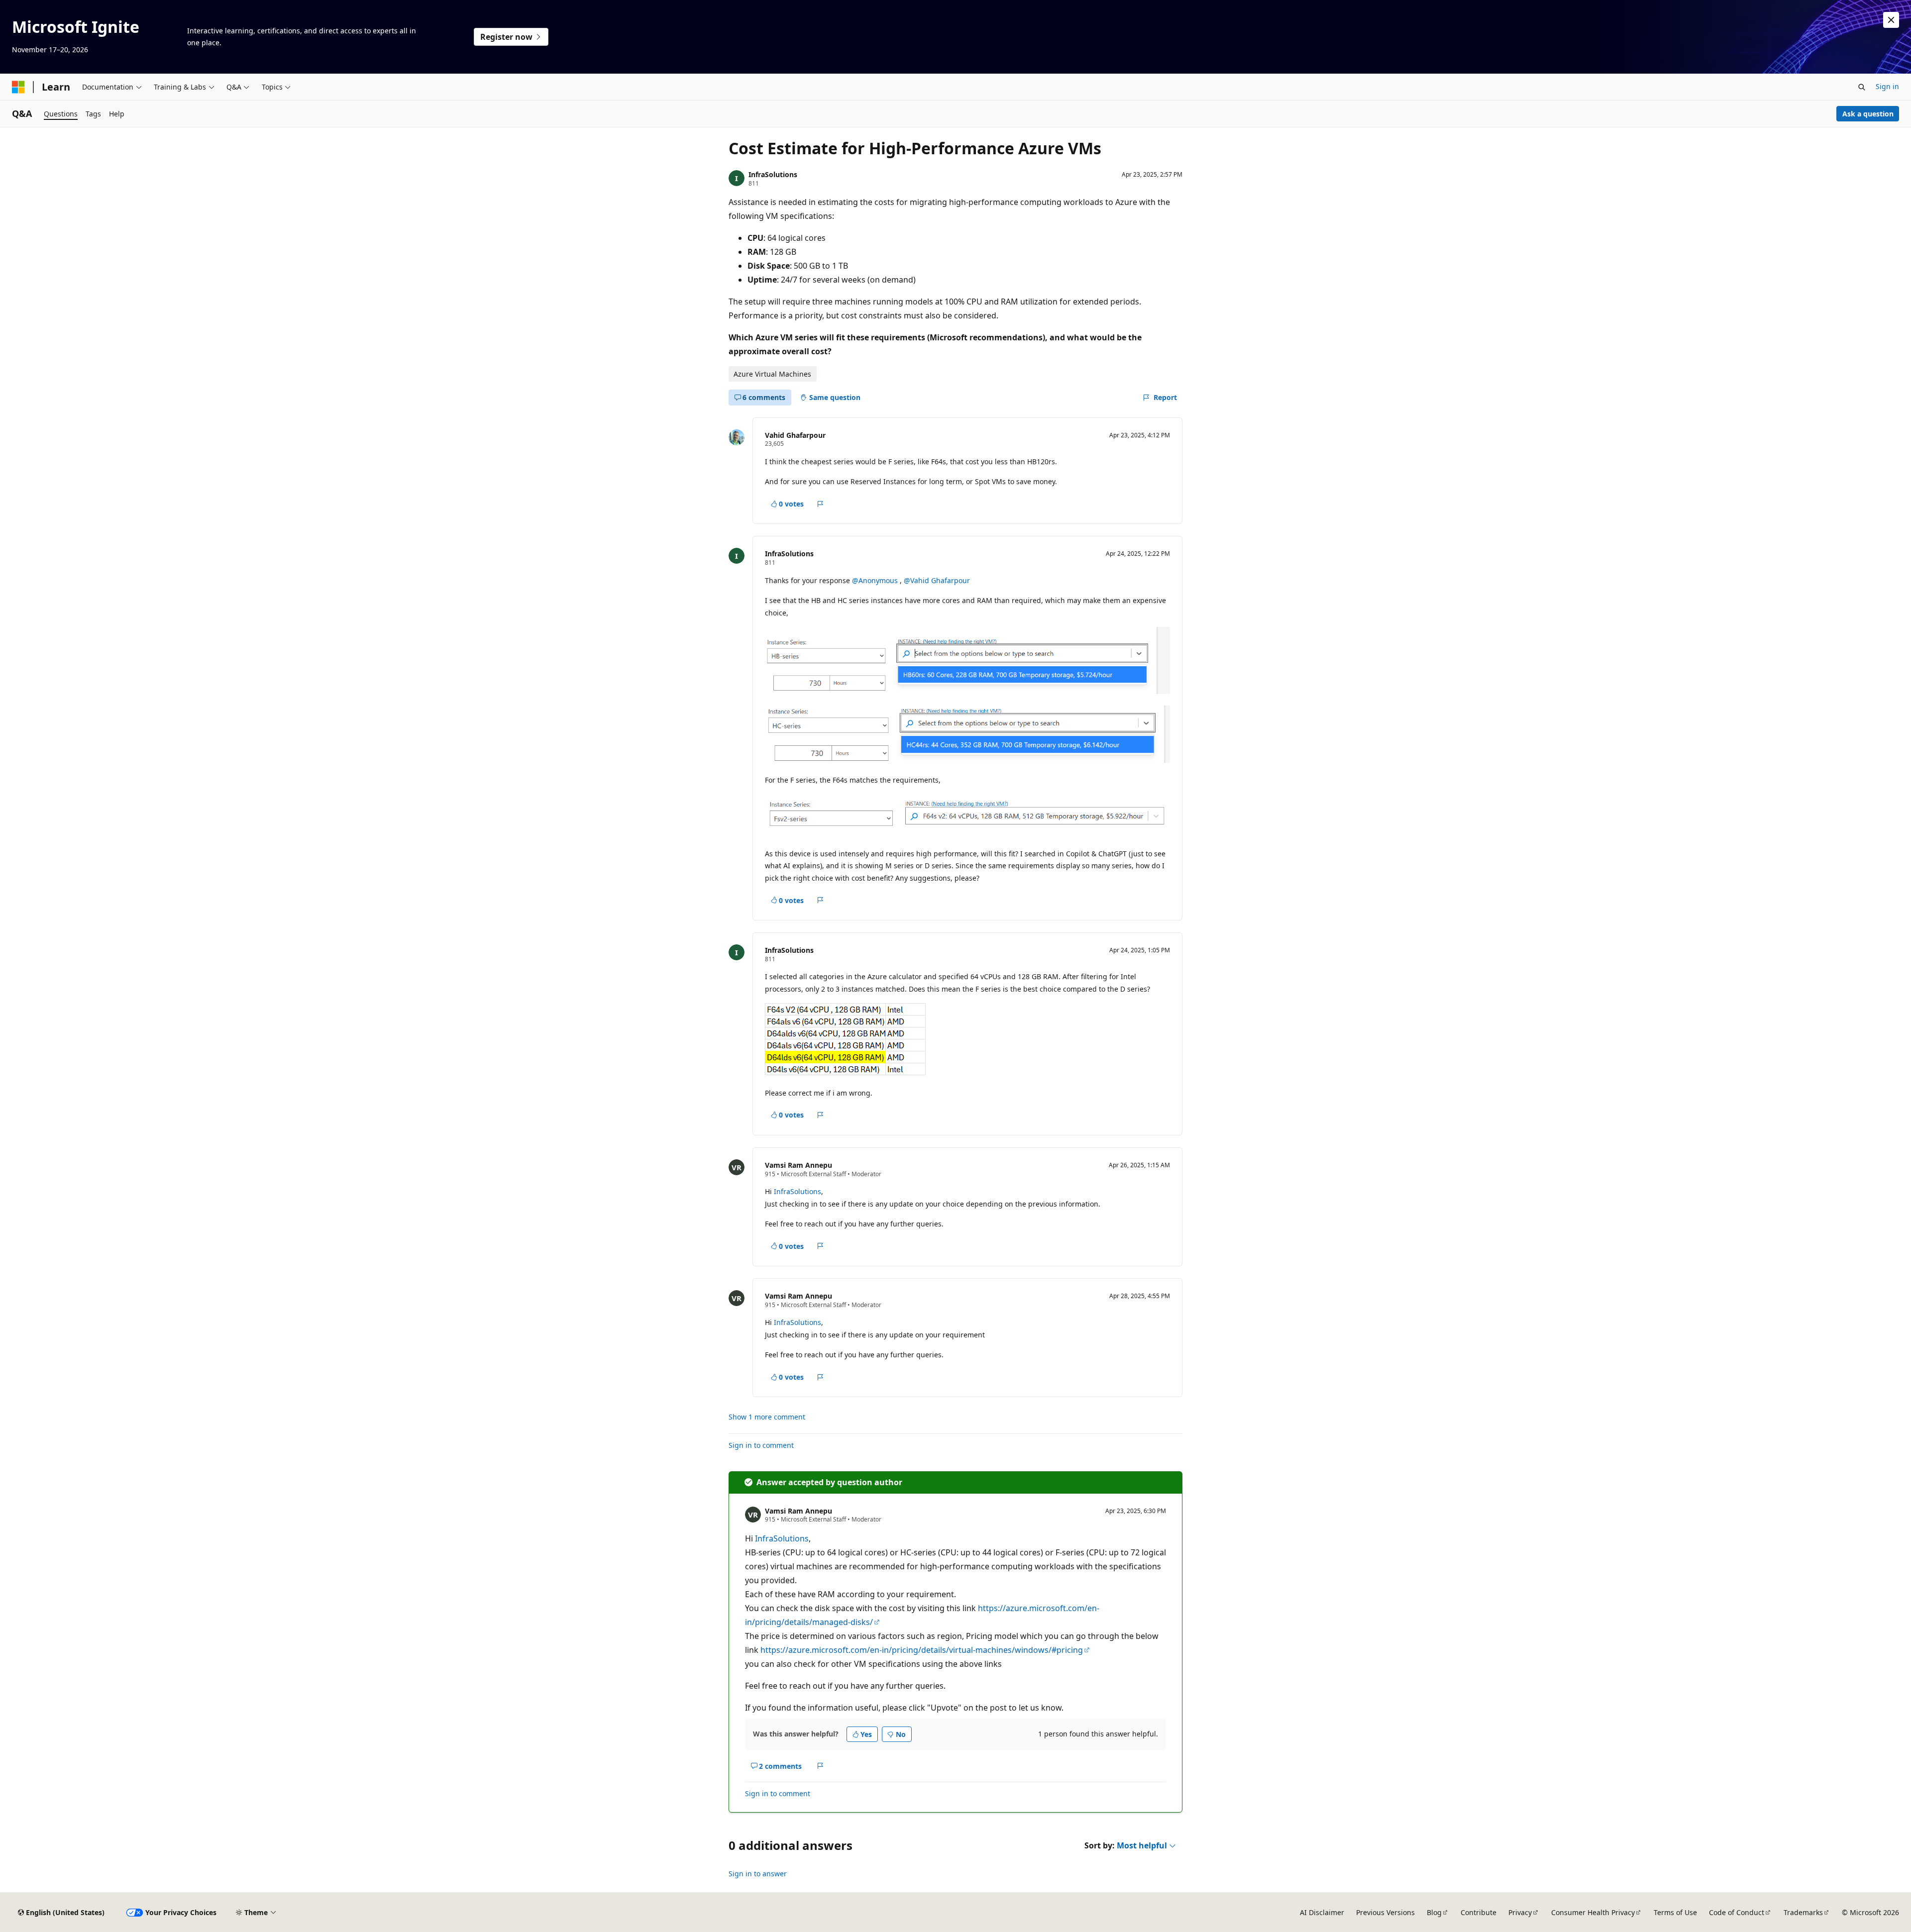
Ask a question (1868, 114)
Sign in (1887, 86)
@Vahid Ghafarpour (937, 580)
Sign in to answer (758, 1874)
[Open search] (1862, 87)
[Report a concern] (820, 504)
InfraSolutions (773, 174)
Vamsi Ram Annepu (798, 1165)
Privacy (1520, 1912)
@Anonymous (876, 580)
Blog (1434, 1912)
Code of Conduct (1737, 1912)
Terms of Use (1675, 1912)
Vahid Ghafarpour (795, 435)
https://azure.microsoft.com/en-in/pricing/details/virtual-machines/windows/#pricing (922, 1650)
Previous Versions (1385, 1912)
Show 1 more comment (767, 1417)
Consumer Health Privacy (1593, 1912)
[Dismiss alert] (1891, 20)
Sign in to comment (761, 1445)
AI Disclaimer (1322, 1912)
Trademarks (1803, 1912)
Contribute (1479, 1912)
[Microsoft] (18, 87)
